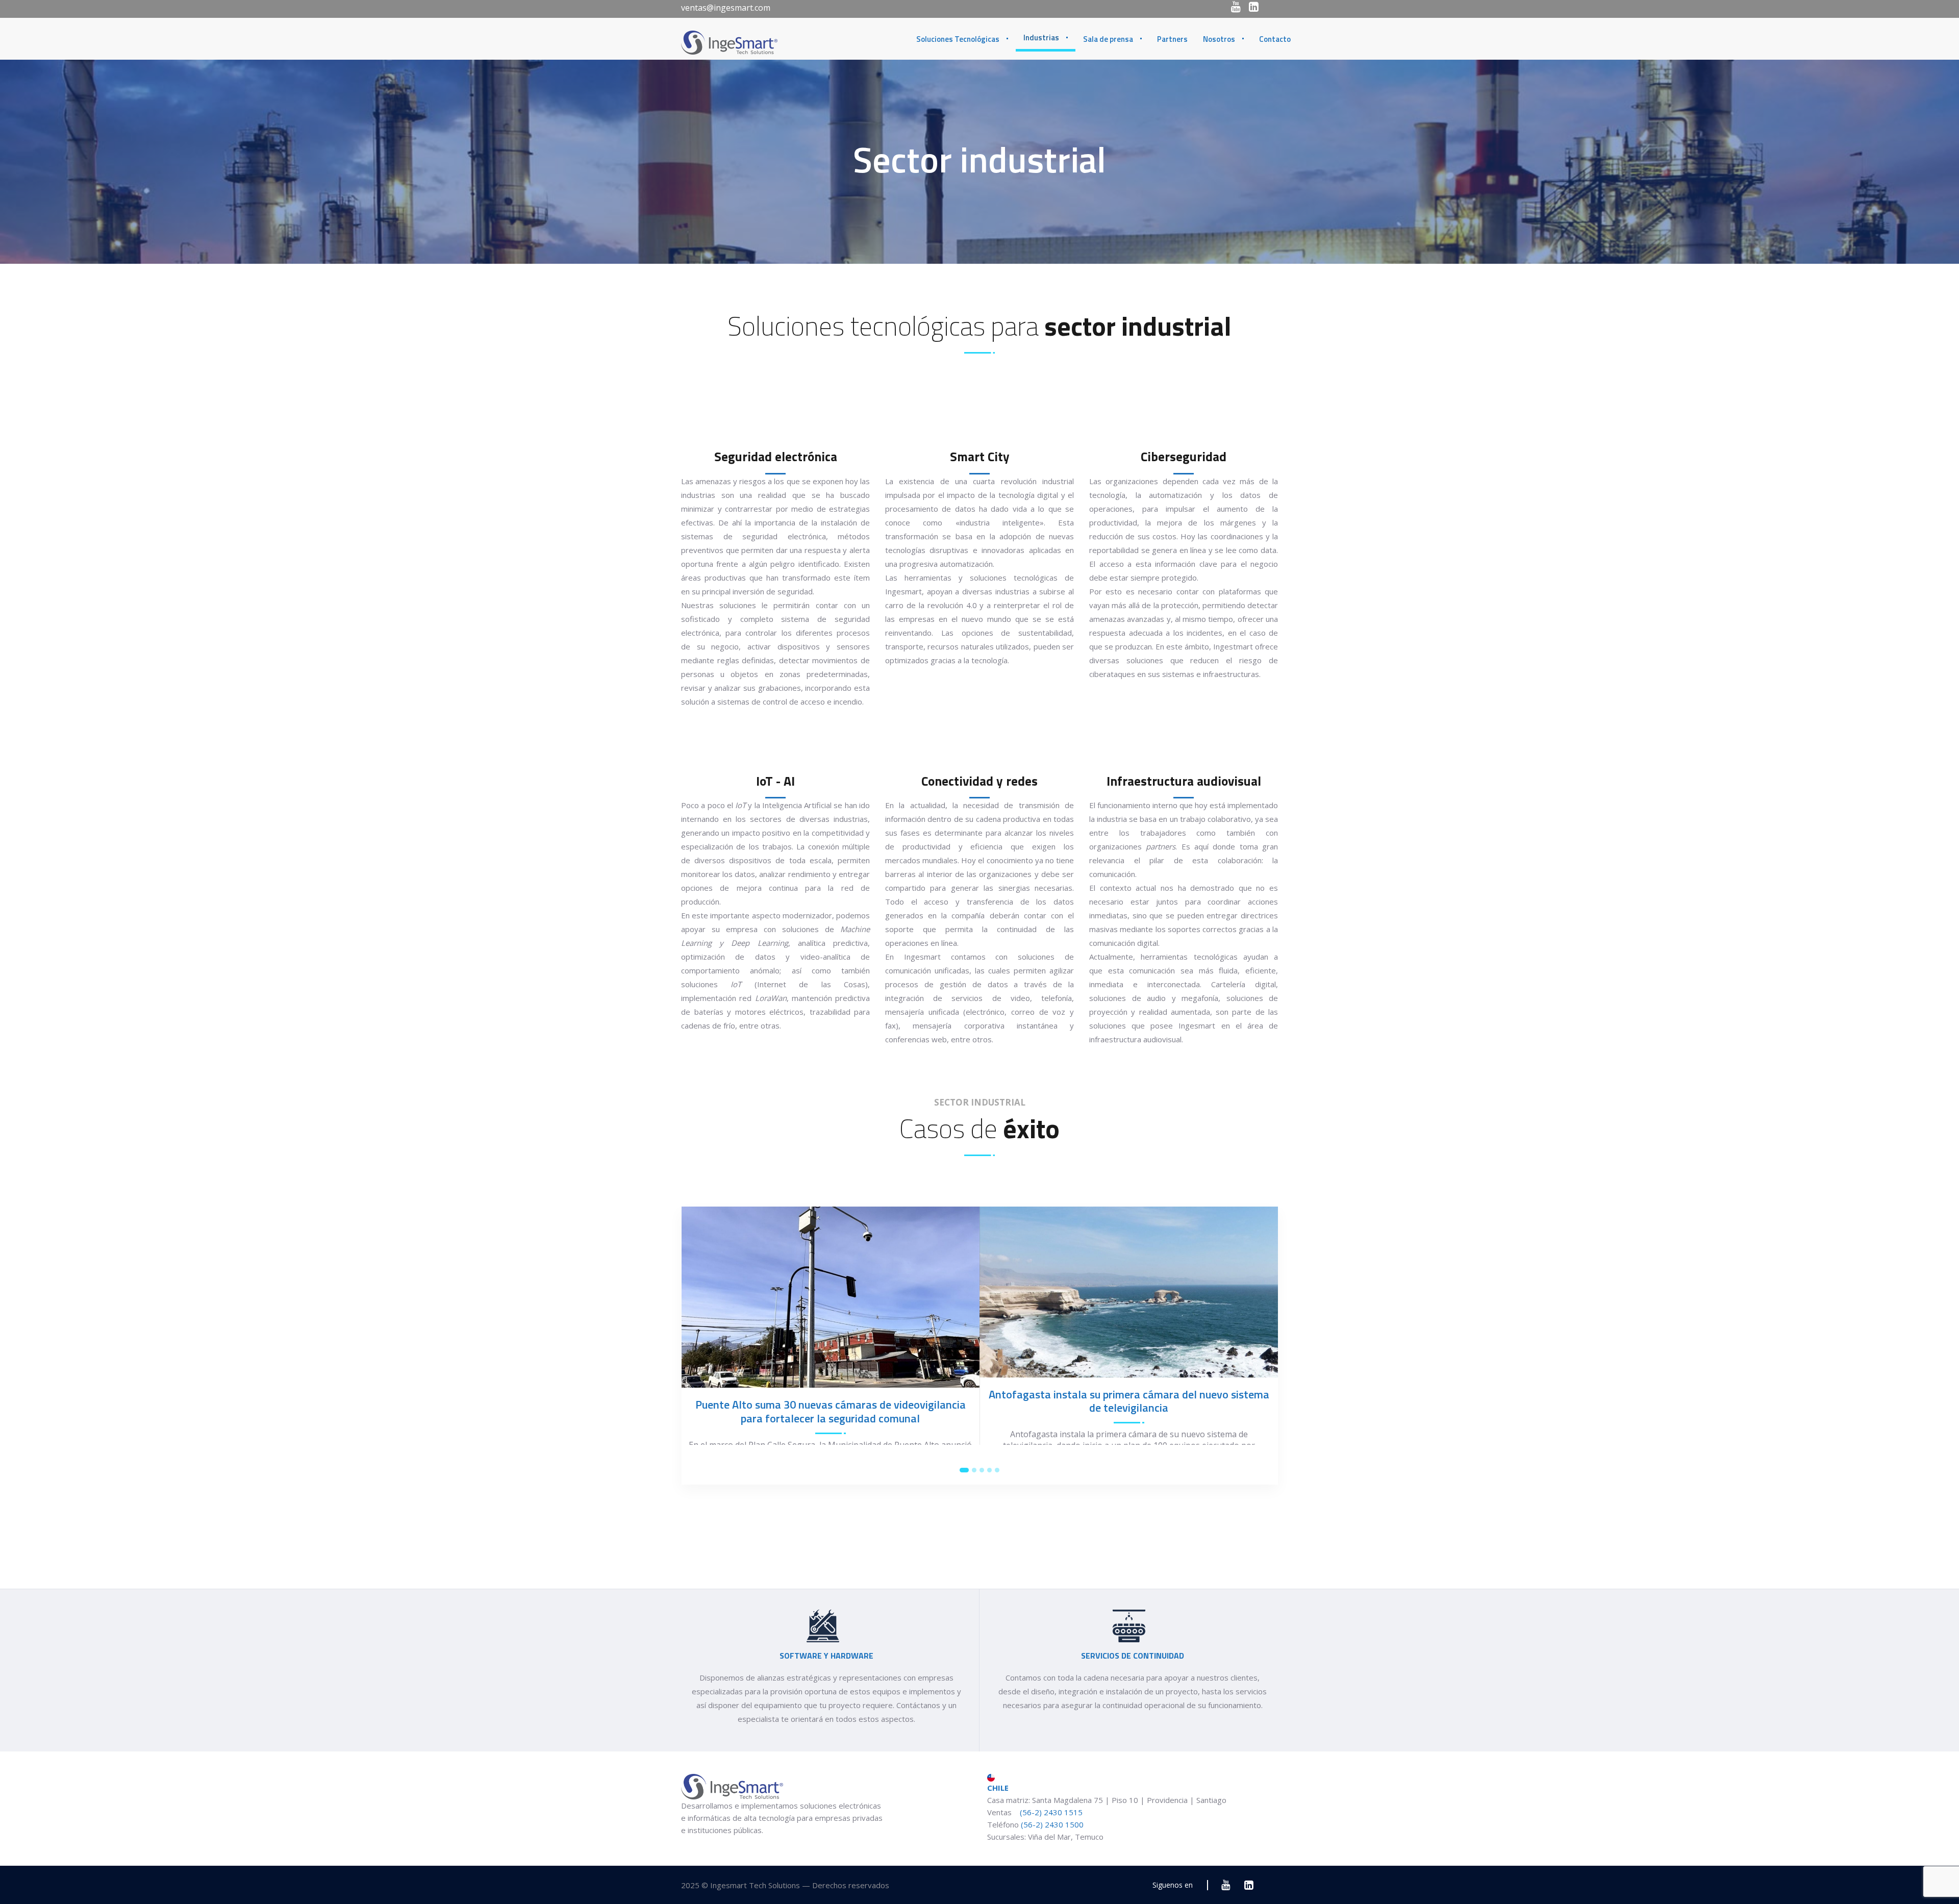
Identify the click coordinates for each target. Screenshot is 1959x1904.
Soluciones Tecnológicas (958, 39)
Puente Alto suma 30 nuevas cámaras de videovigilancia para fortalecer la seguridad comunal (831, 1411)
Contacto (1275, 39)
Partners (1172, 39)
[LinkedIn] (1254, 7)
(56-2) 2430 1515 (1050, 1812)
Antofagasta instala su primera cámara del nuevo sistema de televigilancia (1129, 1401)
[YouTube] (1236, 7)
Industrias (1041, 37)
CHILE (998, 1788)
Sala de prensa (1108, 39)
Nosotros (1219, 39)
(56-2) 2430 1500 (1052, 1824)
